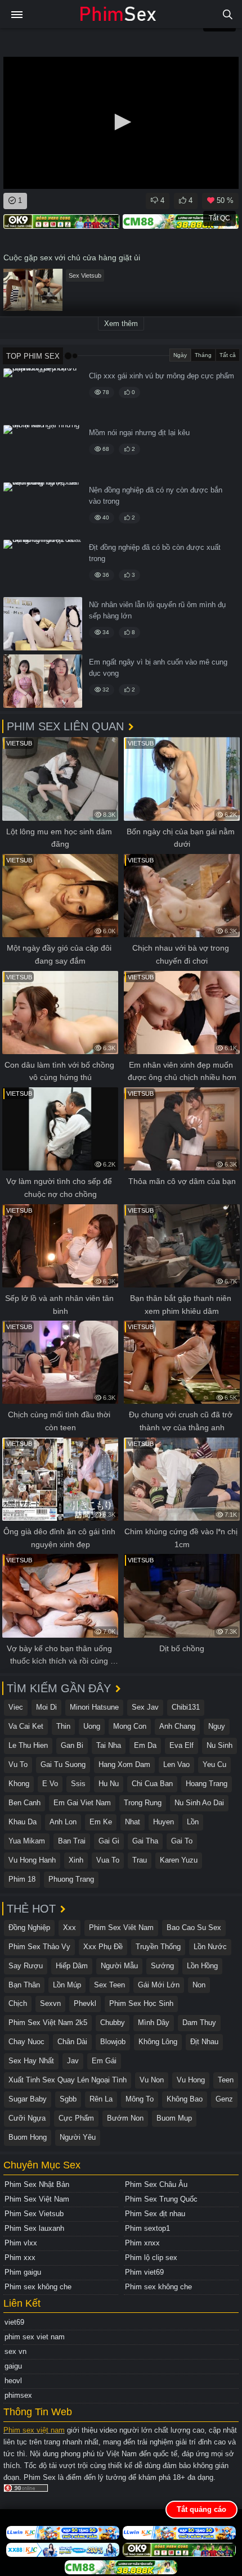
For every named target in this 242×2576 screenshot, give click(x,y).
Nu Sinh (219, 1745)
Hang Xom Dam (124, 1764)
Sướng (162, 1966)
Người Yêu (78, 2137)
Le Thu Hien (28, 1745)
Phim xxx (20, 2258)
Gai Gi (109, 1841)
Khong (19, 1784)
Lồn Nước (210, 1947)
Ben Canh (24, 1803)
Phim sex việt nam (34, 2430)
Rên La (101, 2099)
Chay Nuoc (26, 2042)
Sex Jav (145, 1707)
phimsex (18, 2395)
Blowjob (113, 2042)
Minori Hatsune (94, 1707)
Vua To (108, 1860)
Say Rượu (26, 1966)
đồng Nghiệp (29, 1928)
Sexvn (50, 2003)
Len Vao (176, 1764)
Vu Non (152, 2080)
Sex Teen (109, 1985)
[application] (121, 123)
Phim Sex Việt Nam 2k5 (48, 2023)
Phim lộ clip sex (151, 2258)
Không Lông (158, 2042)
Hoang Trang (207, 1784)
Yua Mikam (27, 1841)
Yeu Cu (214, 1764)
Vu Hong (191, 2080)
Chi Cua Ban (152, 1784)
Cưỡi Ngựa (27, 2118)
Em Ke (101, 1822)
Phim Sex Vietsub (34, 2214)
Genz (224, 2099)
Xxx (70, 1928)
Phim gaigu (23, 2272)
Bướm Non (125, 2118)
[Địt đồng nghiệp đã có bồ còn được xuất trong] (43, 566)
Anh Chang (177, 1726)
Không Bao (185, 2099)
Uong (92, 1726)
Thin (63, 1726)
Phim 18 (22, 1879)
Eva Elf (181, 1745)
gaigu (13, 2366)
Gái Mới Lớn (159, 1985)
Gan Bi (72, 1745)
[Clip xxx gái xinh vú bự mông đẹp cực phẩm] (43, 395)
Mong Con (130, 1726)
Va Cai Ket (26, 1726)
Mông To (140, 2099)
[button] (121, 122)
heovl (13, 2381)
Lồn (193, 1822)
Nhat (133, 1822)
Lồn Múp (67, 1985)
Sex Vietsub (85, 275)
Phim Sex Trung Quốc (161, 2199)
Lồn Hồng (202, 1966)
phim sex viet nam (35, 2337)
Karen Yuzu (179, 1860)
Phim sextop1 (147, 2228)
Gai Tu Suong (63, 1764)
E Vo (50, 1784)
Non (199, 1985)
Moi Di (46, 1707)
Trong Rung (143, 1803)
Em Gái (104, 2061)
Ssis (78, 1784)
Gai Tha (145, 1841)
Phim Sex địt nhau (155, 2214)
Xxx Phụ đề (103, 1947)
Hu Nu (109, 1784)
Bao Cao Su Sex (194, 1928)
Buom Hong (28, 2137)
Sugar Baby (28, 2099)
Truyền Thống (158, 1947)
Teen (226, 2080)
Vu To (18, 1764)
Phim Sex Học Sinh (141, 2003)
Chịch (18, 2003)
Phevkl (85, 2003)
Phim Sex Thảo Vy (39, 1947)
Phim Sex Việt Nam (37, 2199)
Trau (140, 1860)
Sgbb (68, 2099)
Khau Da (23, 1822)
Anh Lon (63, 1822)
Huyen (163, 1822)
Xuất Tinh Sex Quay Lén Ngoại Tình (68, 2080)
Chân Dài (72, 2042)
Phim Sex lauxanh (34, 2228)
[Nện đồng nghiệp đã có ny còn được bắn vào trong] (43, 509)
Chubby (113, 2023)
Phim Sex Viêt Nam (121, 1928)
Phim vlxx (21, 2243)
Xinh (76, 1860)
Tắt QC (219, 218)
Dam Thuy (199, 2023)
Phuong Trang (71, 1879)
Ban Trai (72, 1841)
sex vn (15, 2351)
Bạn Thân (24, 1985)
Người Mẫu (119, 1966)
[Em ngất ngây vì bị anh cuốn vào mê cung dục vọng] (43, 681)
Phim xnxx (142, 2243)
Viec (16, 1707)
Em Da (145, 1745)
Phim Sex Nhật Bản (37, 2184)
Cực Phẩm (76, 2118)
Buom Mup (174, 2118)
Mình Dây (154, 2023)
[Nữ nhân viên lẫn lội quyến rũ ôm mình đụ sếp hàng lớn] (43, 624)
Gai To (182, 1841)
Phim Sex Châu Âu (156, 2184)
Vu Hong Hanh (32, 1860)
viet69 (14, 2322)
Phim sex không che (38, 2287)
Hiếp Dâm (72, 1966)
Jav (73, 2061)
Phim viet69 (144, 2272)
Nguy (217, 1726)
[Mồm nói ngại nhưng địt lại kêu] (43, 452)
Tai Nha (109, 1745)
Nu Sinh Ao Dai (199, 1803)
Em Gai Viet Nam (82, 1803)
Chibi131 (186, 1707)
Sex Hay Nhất (31, 2061)
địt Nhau (204, 2042)
